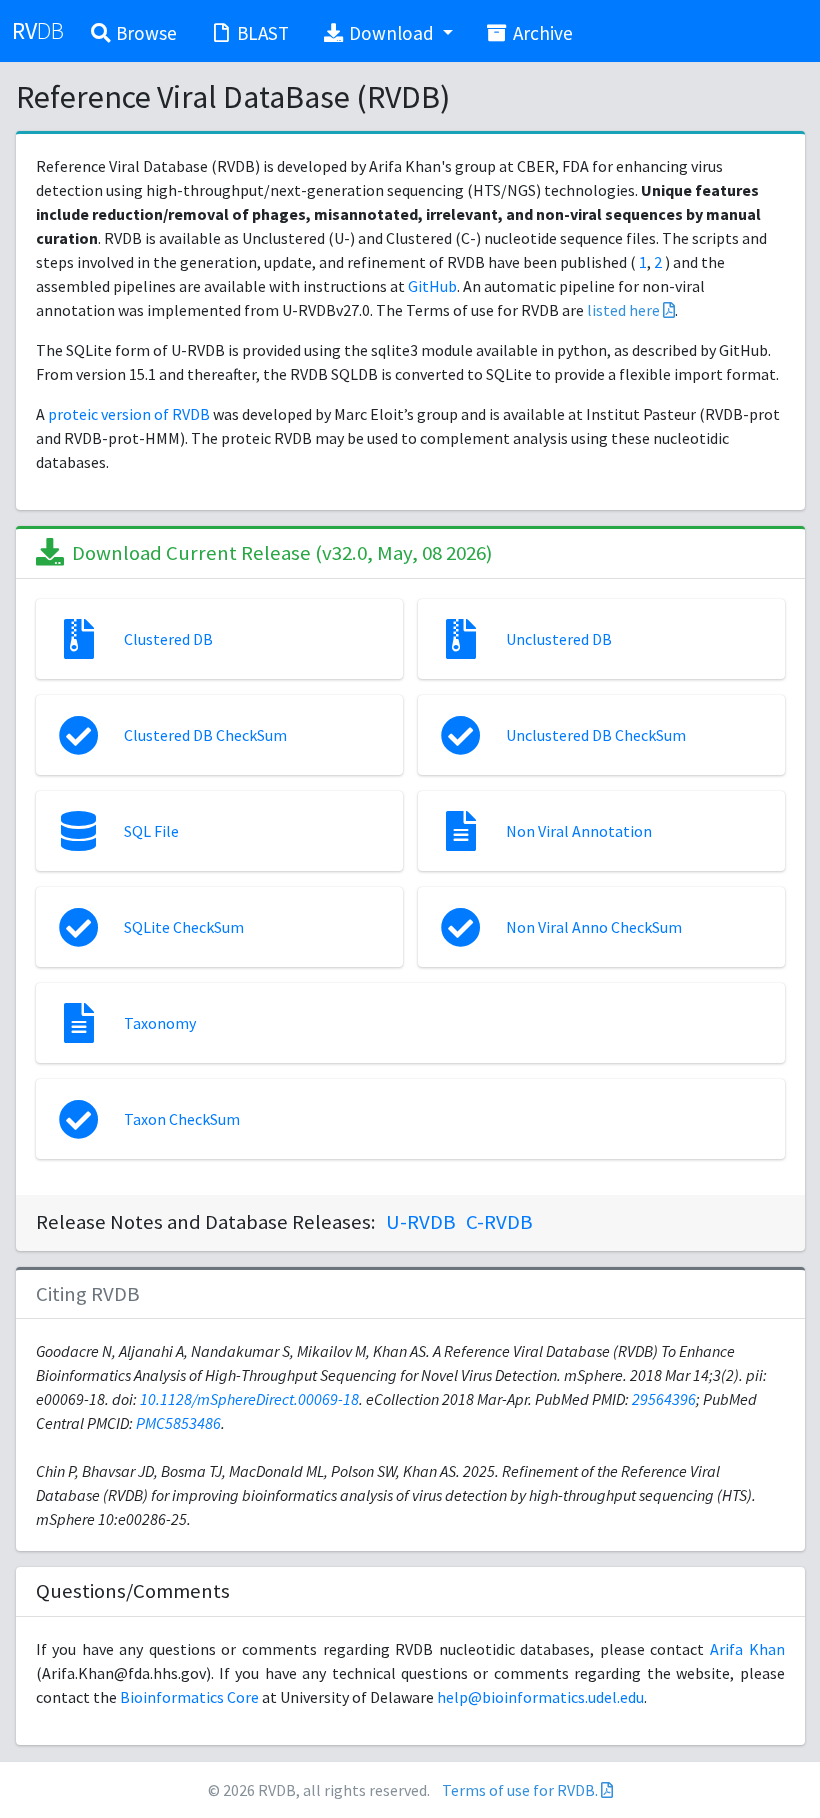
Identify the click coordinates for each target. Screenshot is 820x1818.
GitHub (432, 286)
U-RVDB (421, 1222)
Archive (541, 33)
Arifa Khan (747, 1649)
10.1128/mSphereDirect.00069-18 (249, 1399)
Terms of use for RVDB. (520, 1790)
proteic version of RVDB (129, 414)
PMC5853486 (178, 1423)
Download (391, 33)
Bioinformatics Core (189, 1697)
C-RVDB (499, 1222)
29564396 (664, 1399)
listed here (625, 310)
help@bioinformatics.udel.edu (540, 1697)
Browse (144, 33)
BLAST (261, 33)
